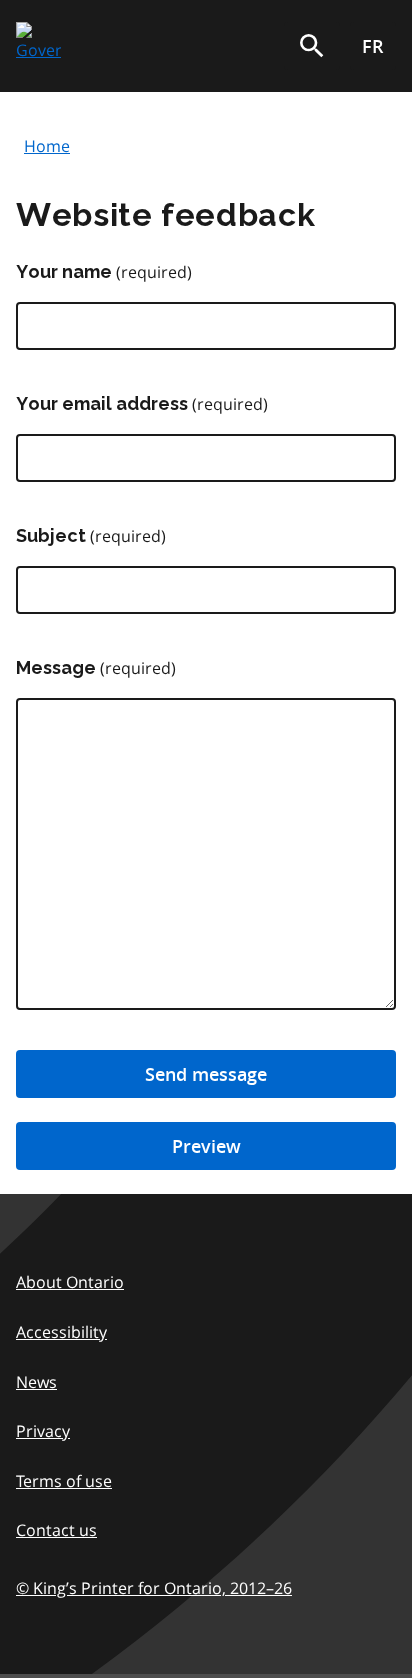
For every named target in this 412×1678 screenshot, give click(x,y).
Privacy (43, 1431)
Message (56, 667)
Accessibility (61, 1332)
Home (47, 146)
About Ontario (70, 1282)
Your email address (102, 403)
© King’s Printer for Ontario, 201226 (154, 1588)
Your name (64, 271)
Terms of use (64, 1481)
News (36, 1382)
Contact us (56, 1530)
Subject (51, 535)
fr (373, 46)
